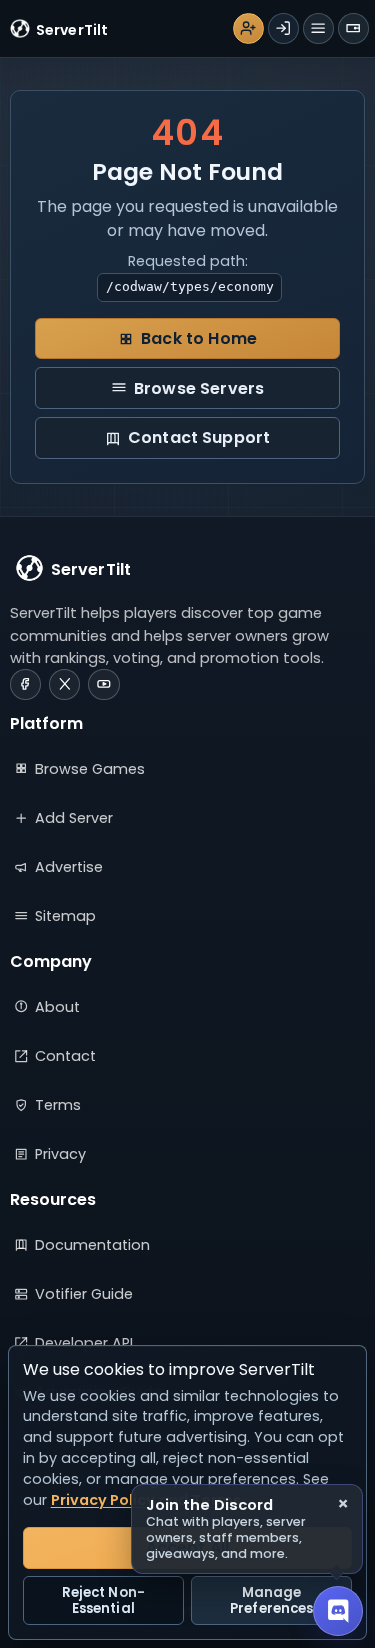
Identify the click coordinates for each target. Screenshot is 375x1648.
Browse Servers (199, 388)
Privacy (60, 1154)
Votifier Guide (84, 1294)
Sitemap (65, 916)
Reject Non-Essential (103, 1600)
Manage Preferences (271, 1600)
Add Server (74, 818)
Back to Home (199, 338)
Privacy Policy (103, 1500)
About (57, 1007)
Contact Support (199, 437)
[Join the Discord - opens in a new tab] (338, 1611)
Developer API (84, 1343)
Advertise (69, 867)
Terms (58, 1105)
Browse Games (90, 769)
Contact (65, 1056)
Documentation (92, 1245)
